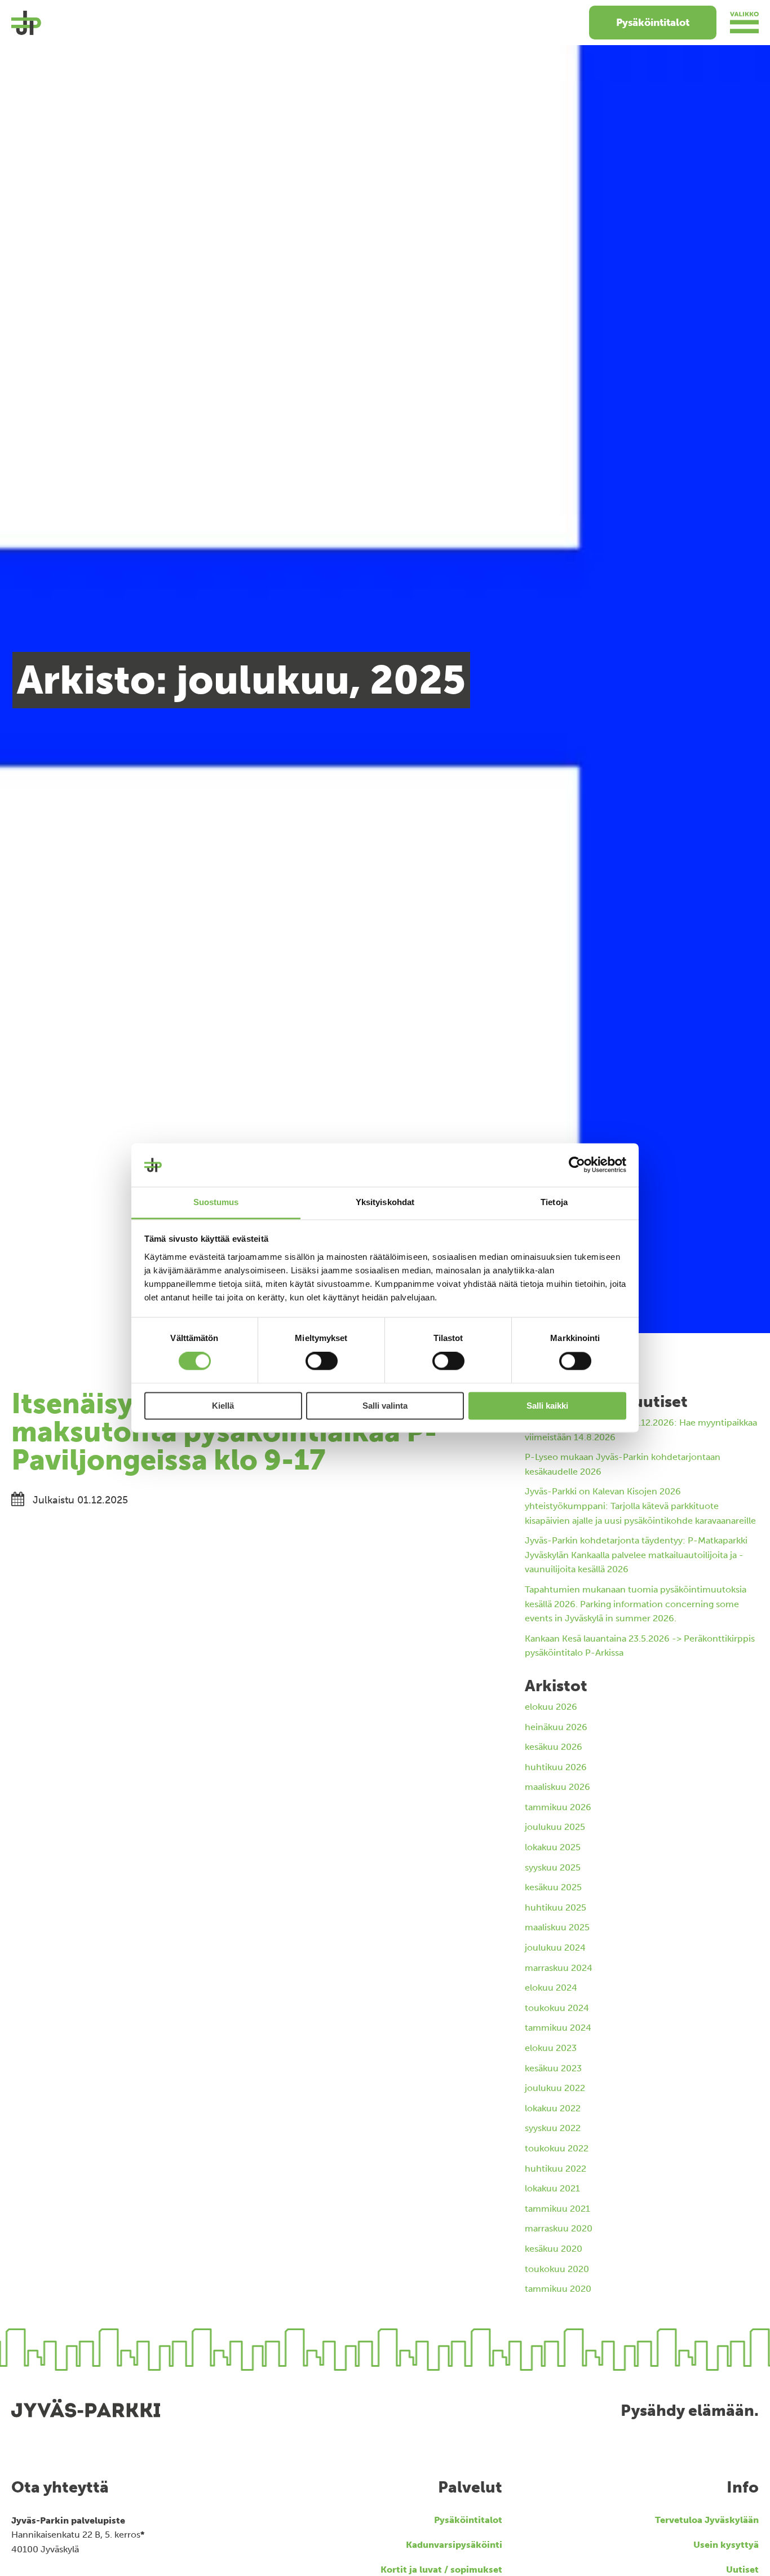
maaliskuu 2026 (557, 1787)
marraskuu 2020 (559, 2228)
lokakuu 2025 (553, 1847)
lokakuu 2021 (552, 2188)
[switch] (322, 1361)
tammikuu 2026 (558, 1807)
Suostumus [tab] (216, 1202)
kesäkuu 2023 (553, 2068)
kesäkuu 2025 (553, 1887)
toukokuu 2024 (557, 2008)
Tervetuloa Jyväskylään (707, 2520)
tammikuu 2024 (558, 2028)
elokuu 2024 (551, 1988)
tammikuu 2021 (557, 2209)
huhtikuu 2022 (556, 2169)
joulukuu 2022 (555, 2088)
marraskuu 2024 (559, 1968)
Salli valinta (385, 1406)
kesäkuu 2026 (554, 1747)
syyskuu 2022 (553, 2128)
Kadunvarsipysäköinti (454, 2545)
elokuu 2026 (551, 1707)
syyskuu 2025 (553, 1867)
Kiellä (223, 1406)
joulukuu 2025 (555, 1827)
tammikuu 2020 (558, 2289)
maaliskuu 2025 (557, 1927)
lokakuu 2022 (553, 2108)
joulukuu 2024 (555, 1948)
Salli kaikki (547, 1406)
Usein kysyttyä (726, 2545)
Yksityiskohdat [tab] (385, 1202)
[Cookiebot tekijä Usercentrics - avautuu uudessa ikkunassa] (577, 1165)
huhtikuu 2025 (556, 1907)
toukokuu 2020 (557, 2269)
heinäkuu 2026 (556, 1727)
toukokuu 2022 (557, 2148)
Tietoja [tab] (554, 1202)
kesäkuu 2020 (554, 2249)
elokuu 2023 (551, 2048)
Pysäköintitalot (653, 23)
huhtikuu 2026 (556, 1767)
